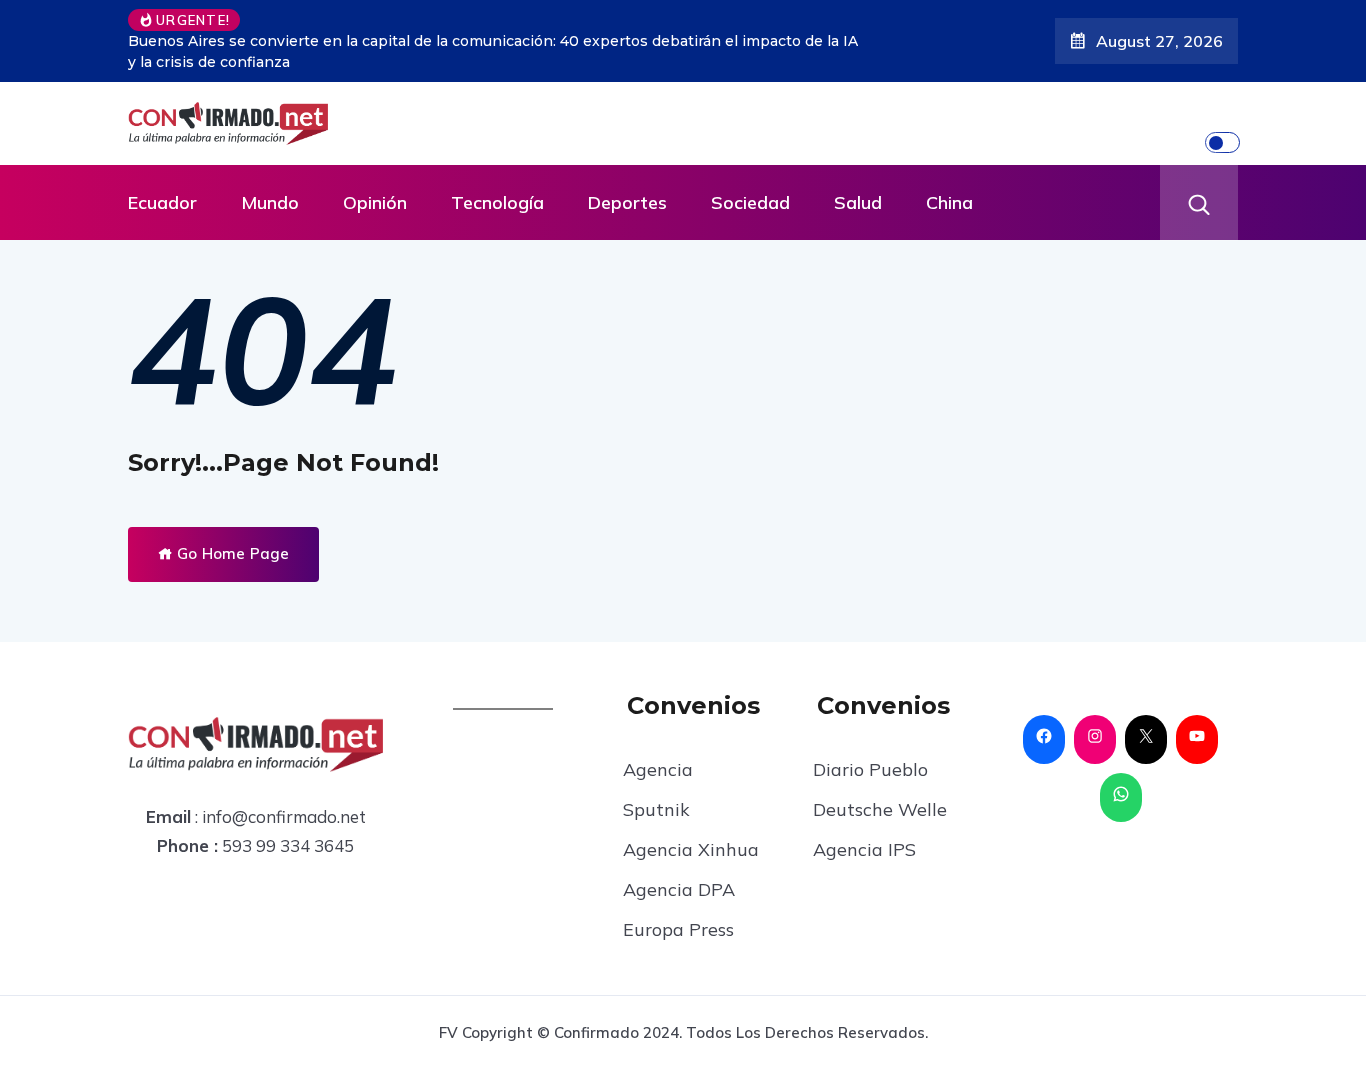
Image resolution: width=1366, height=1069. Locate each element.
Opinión (375, 202)
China (949, 202)
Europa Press (678, 929)
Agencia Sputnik (658, 789)
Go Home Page (231, 553)
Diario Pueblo (870, 769)
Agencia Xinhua (691, 849)
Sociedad (750, 202)
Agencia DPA (679, 889)
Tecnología (497, 202)
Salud (858, 202)
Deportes (627, 202)
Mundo (270, 202)
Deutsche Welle (880, 809)
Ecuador (162, 202)
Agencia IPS (864, 849)
